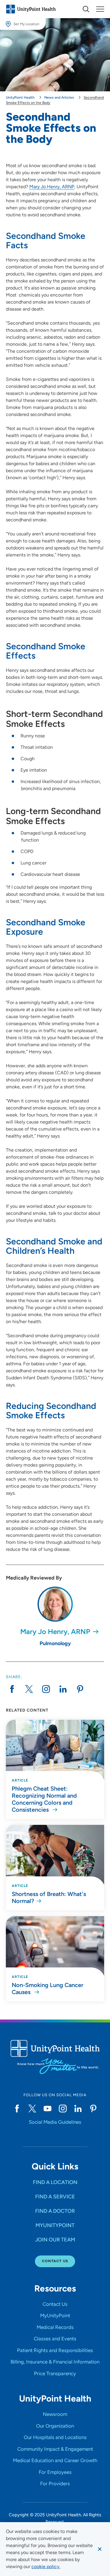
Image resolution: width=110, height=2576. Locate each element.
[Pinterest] (93, 2109)
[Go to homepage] (31, 9)
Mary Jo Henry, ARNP (52, 187)
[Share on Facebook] (12, 1689)
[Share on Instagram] (46, 1689)
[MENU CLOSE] (100, 9)
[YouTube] (48, 2109)
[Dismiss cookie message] (100, 2549)
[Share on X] (29, 1689)
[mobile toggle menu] (86, 9)
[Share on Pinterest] (80, 1689)
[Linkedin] (78, 2109)
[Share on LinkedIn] (63, 1689)
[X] (32, 2109)
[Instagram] (63, 2109)
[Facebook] (17, 2109)
